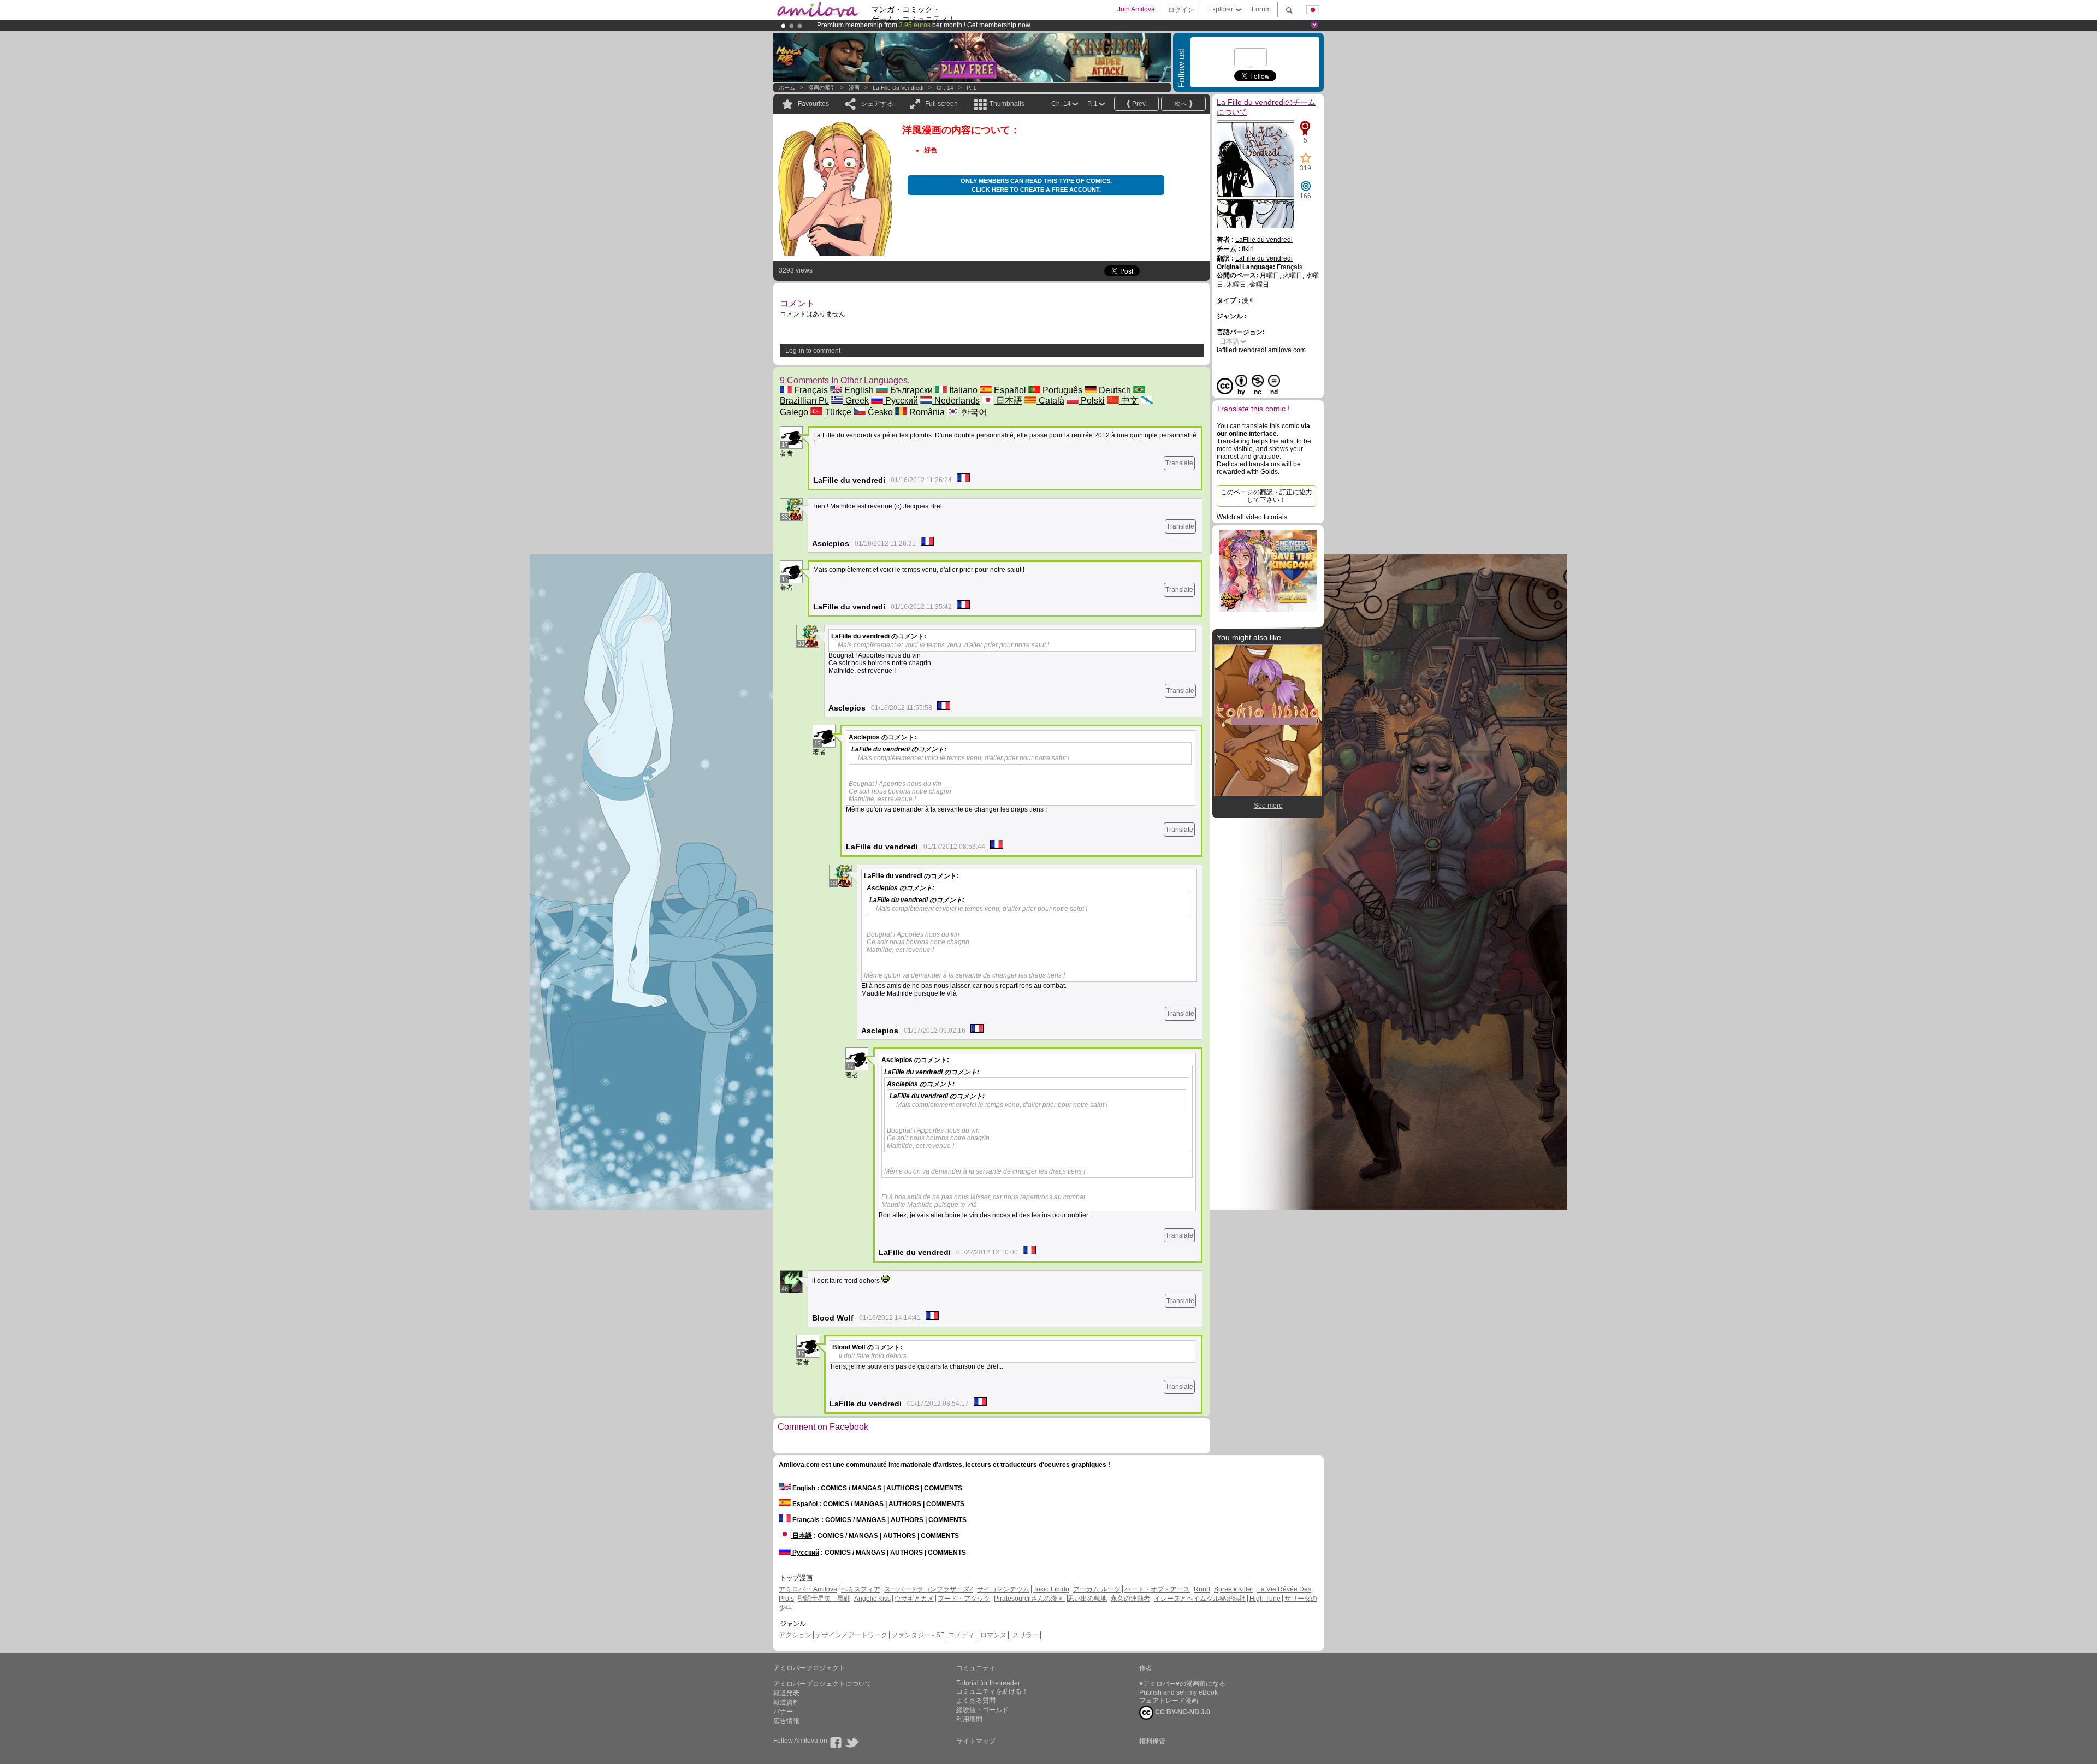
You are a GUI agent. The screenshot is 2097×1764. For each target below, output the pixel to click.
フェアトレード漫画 (1169, 1701)
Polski (1092, 401)
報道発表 (786, 1693)
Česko (879, 412)
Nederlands (956, 401)
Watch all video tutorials (1252, 517)
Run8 (1202, 1589)
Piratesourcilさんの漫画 (1030, 1599)
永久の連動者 (1130, 1599)
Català (1050, 401)
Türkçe (837, 412)
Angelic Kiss (872, 1599)
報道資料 (786, 1702)
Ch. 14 (945, 88)
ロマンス (993, 1635)
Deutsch (1114, 390)
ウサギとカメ (914, 1599)
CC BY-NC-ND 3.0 (1182, 1712)
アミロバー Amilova (808, 1589)
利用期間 (969, 1719)
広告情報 (786, 1721)
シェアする (877, 104)
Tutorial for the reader (988, 1683)
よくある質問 (976, 1701)
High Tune (1265, 1599)
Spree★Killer (1234, 1589)
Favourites (813, 104)
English (858, 390)
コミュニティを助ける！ (992, 1691)
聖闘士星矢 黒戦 (824, 1599)
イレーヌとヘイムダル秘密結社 (1200, 1599)
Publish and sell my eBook (1178, 1692)
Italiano (962, 390)
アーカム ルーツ (1097, 1589)
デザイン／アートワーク (851, 1635)
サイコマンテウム (1003, 1589)
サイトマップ (976, 1741)
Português (1061, 390)
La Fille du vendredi (898, 88)
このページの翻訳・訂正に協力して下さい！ (1266, 496)
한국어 (973, 412)
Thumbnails (1007, 104)
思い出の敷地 (1087, 1599)
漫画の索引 (822, 88)
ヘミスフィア (861, 1589)
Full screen (941, 104)
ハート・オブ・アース (1157, 1589)
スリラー (1026, 1635)
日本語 (1008, 401)
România (926, 412)
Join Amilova (1136, 9)
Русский (901, 401)
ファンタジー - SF (918, 1635)
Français (810, 390)
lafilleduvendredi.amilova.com (1261, 350)
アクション (795, 1635)
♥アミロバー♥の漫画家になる (1182, 1684)
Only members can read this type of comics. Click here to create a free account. (1036, 185)
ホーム (787, 88)
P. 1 (972, 88)
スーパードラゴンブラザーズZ (929, 1589)
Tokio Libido (1051, 1589)
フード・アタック (964, 1599)
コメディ (961, 1635)
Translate (1179, 463)
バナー (783, 1712)
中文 (1129, 401)
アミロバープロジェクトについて (822, 1684)
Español (1009, 390)
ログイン (1181, 10)
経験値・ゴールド (982, 1710)
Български (910, 390)
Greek (856, 401)
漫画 (854, 88)
